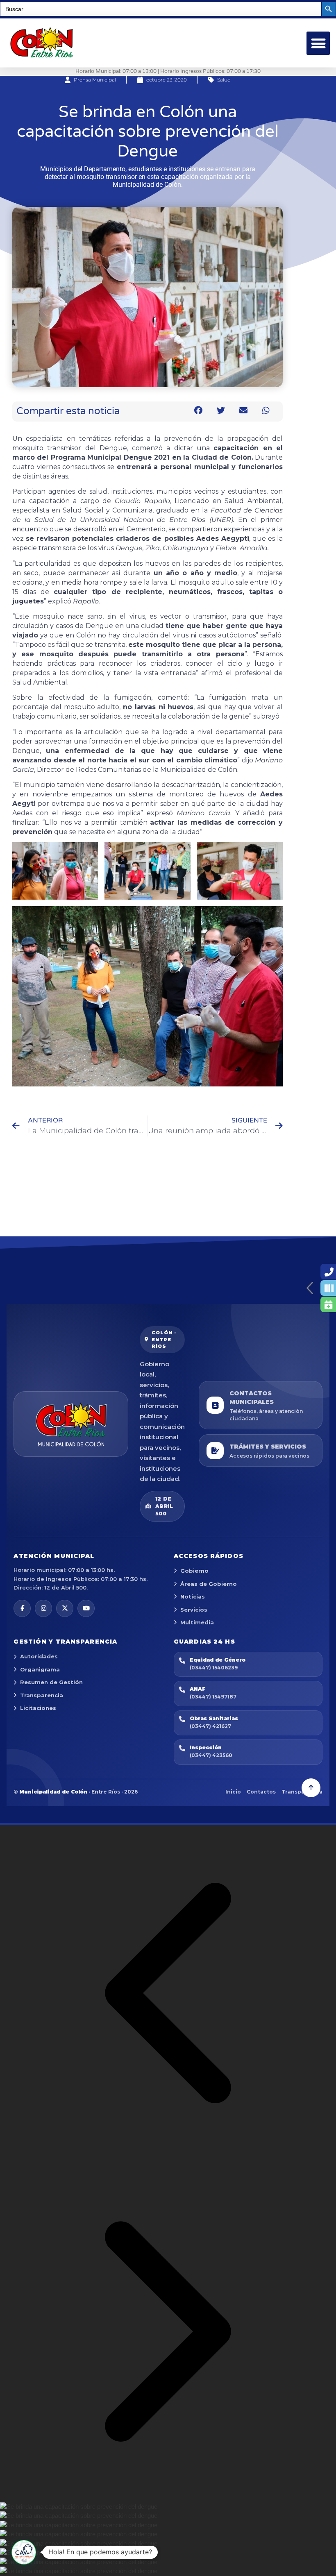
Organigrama (40, 1669)
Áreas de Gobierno (209, 1584)
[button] (318, 43)
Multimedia (197, 1622)
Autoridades (39, 1656)
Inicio (233, 1792)
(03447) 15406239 (214, 1668)
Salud (224, 80)
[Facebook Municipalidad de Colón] (22, 1608)
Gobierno (194, 1571)
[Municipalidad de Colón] (71, 1424)
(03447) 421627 (210, 1726)
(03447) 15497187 (213, 1697)
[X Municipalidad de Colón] (65, 1608)
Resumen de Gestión (51, 1682)
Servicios (194, 1610)
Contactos (261, 1792)
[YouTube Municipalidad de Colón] (86, 1608)
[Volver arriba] (311, 1788)
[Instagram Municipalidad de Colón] (43, 1608)
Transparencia (42, 1695)
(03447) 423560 (211, 1755)
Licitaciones (38, 1708)
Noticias (193, 1596)
